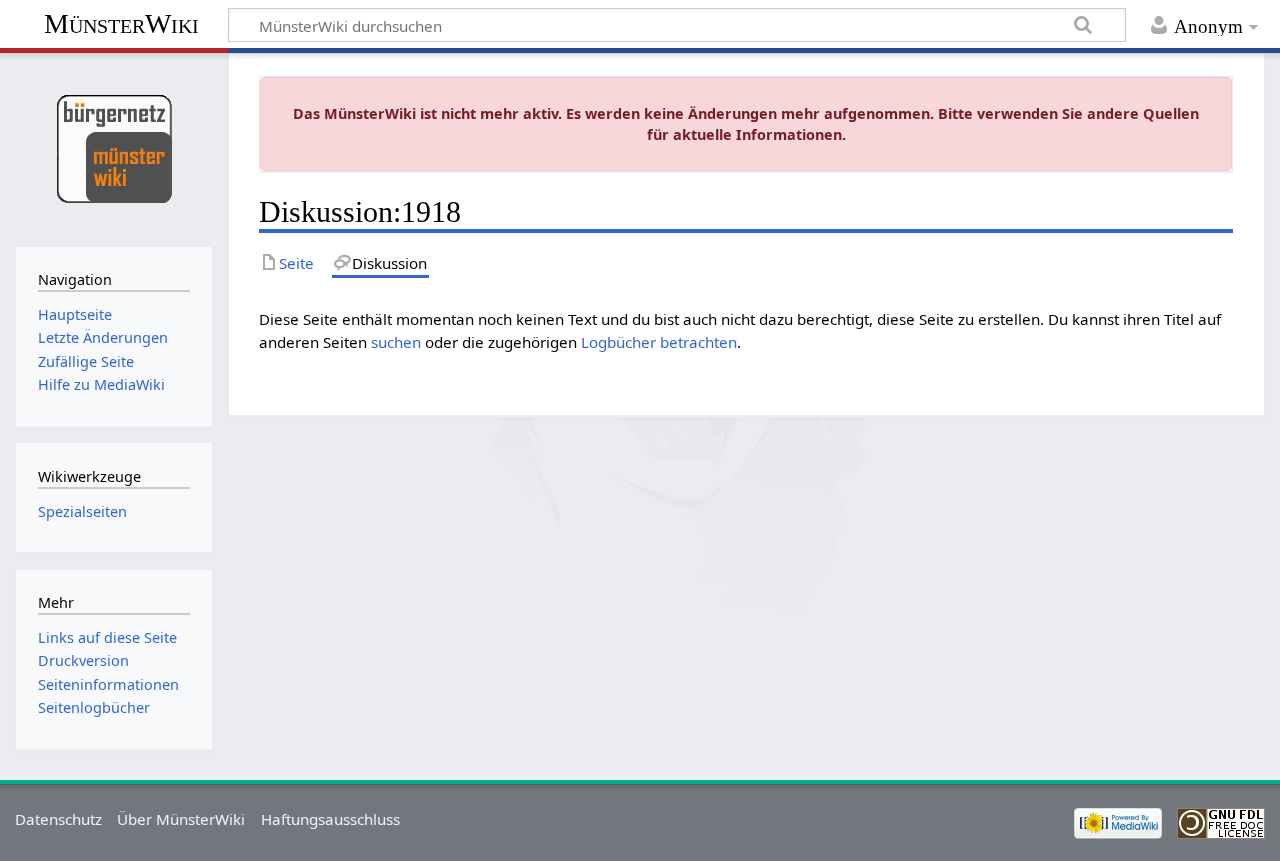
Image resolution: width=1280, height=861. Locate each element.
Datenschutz (58, 819)
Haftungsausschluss (330, 819)
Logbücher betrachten (659, 342)
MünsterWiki (121, 23)
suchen (396, 342)
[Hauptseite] (113, 147)
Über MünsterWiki (181, 819)
